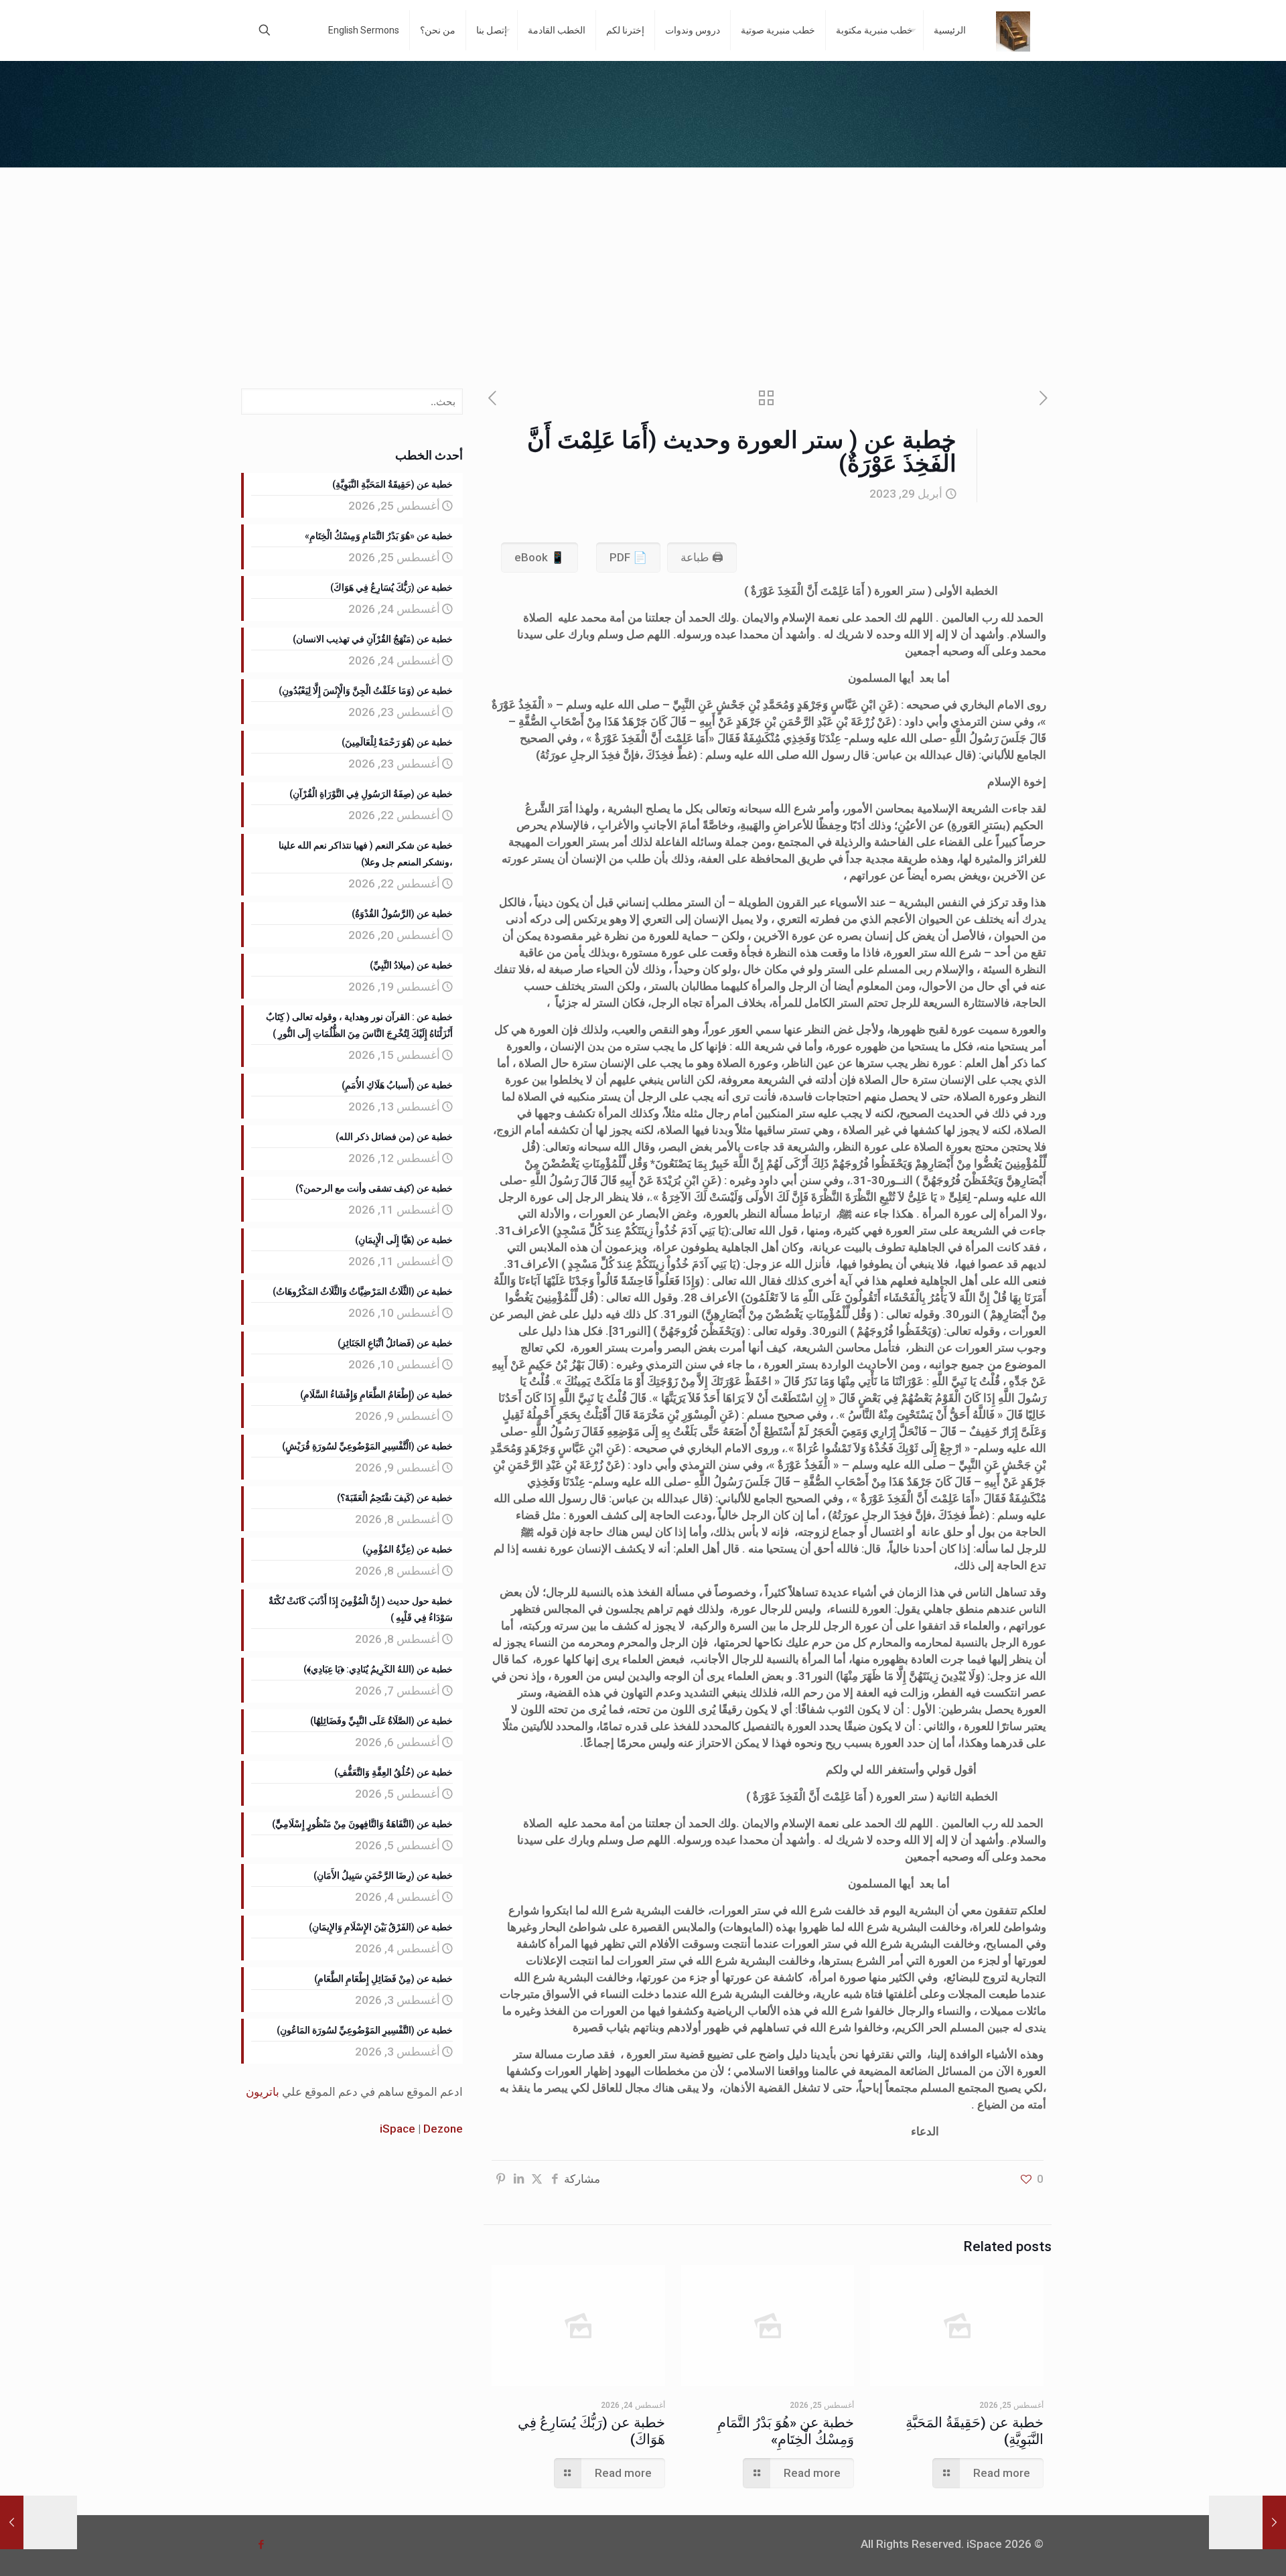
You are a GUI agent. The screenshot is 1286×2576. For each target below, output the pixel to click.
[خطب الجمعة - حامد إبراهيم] (1013, 30)
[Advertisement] (643, 268)
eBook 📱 (540, 557)
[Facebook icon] (261, 2545)
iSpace (398, 2129)
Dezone (443, 2129)
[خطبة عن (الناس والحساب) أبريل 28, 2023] (1247, 2522)
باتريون (263, 2092)
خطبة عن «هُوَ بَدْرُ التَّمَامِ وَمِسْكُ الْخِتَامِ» (786, 2431)
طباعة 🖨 (702, 557)
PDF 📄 (628, 557)
